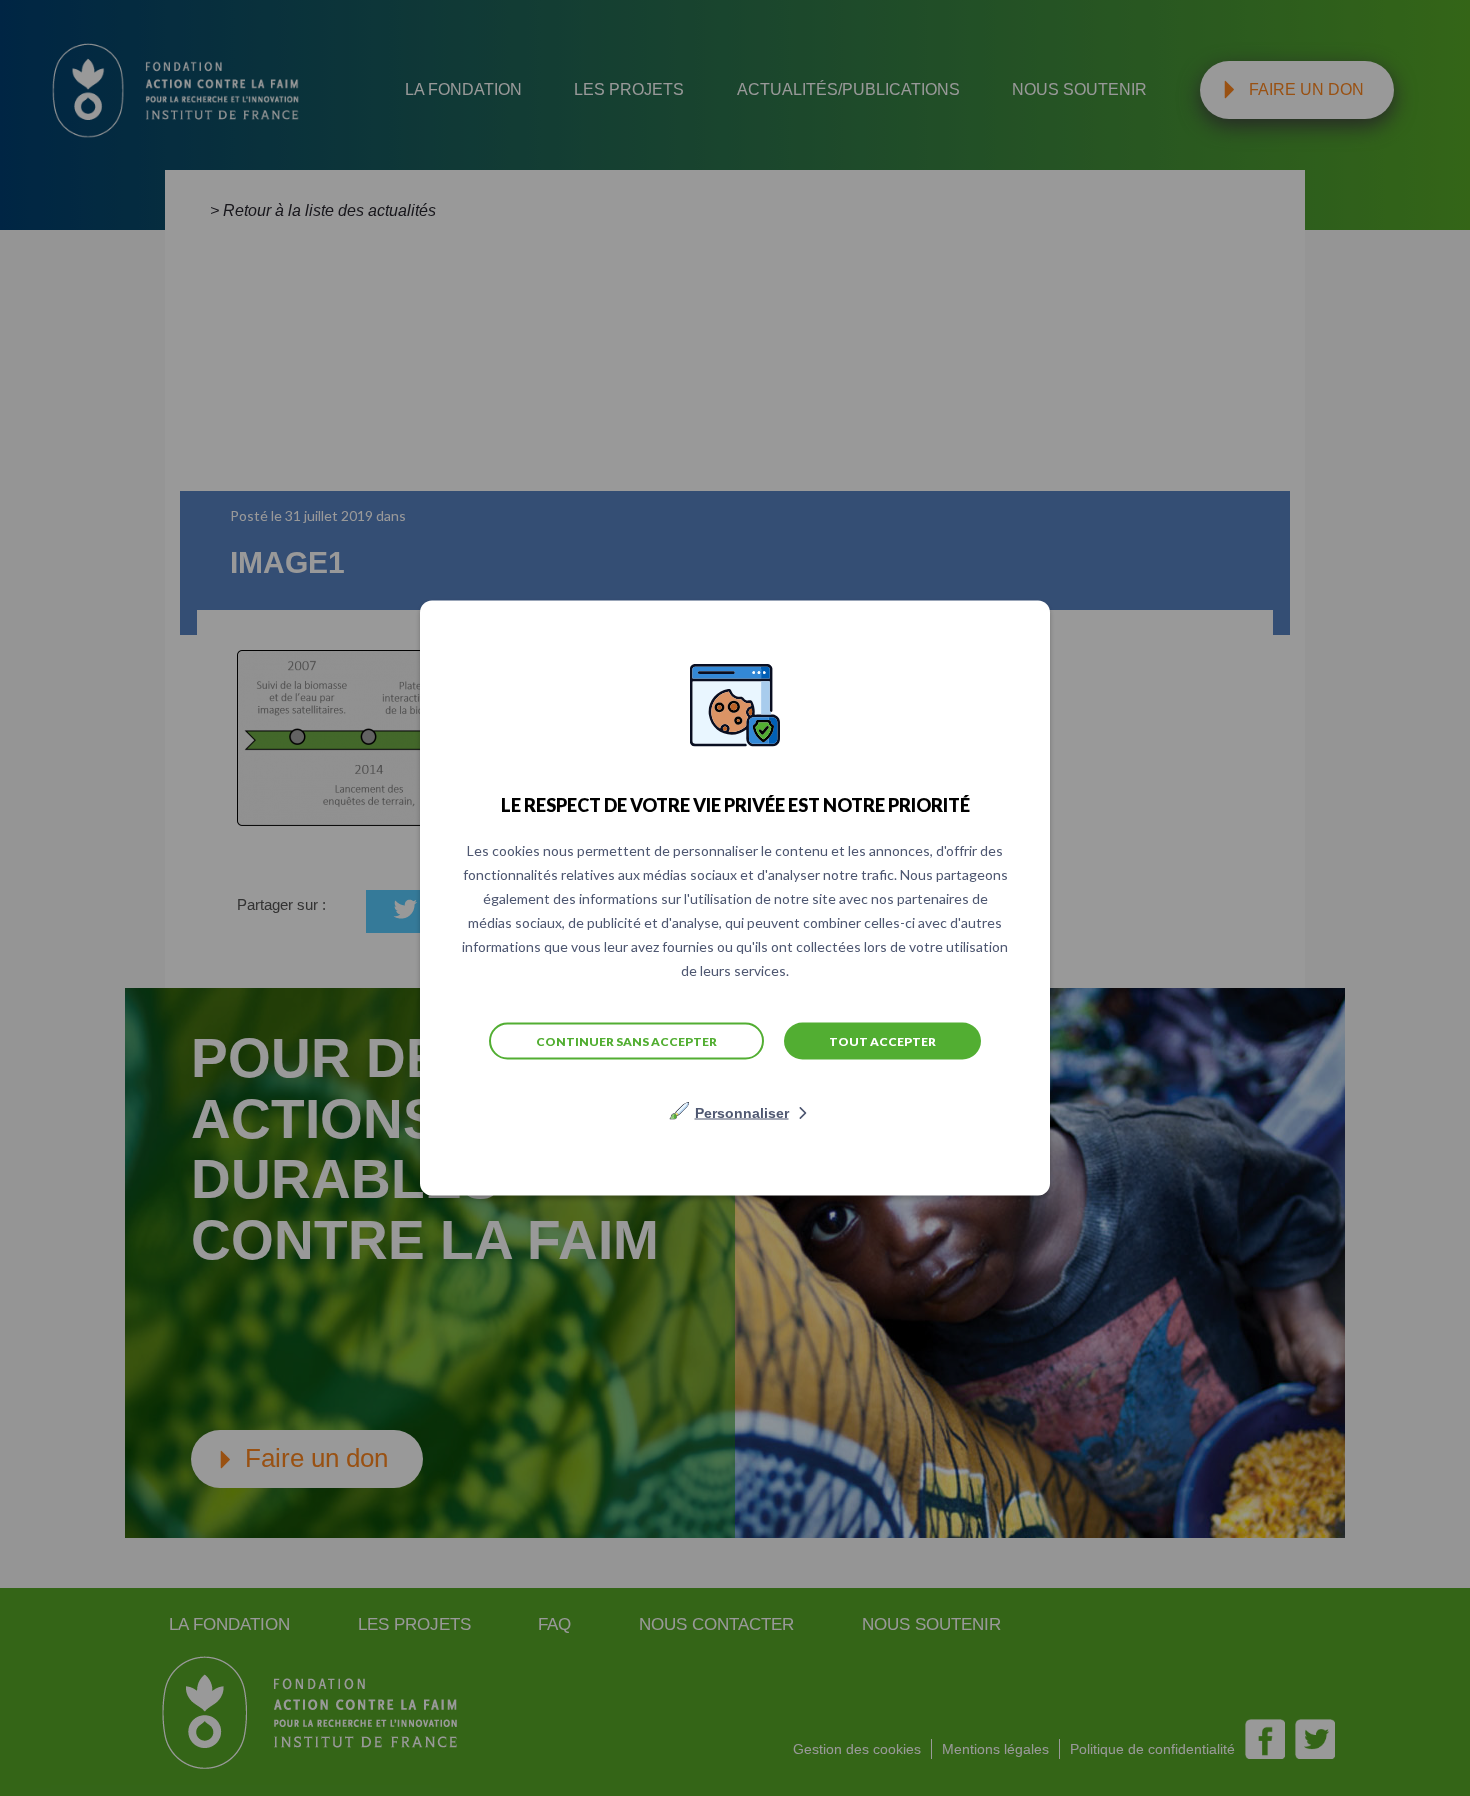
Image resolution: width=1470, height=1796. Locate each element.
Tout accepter (882, 1040)
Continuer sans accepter (626, 1040)
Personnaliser (742, 1113)
